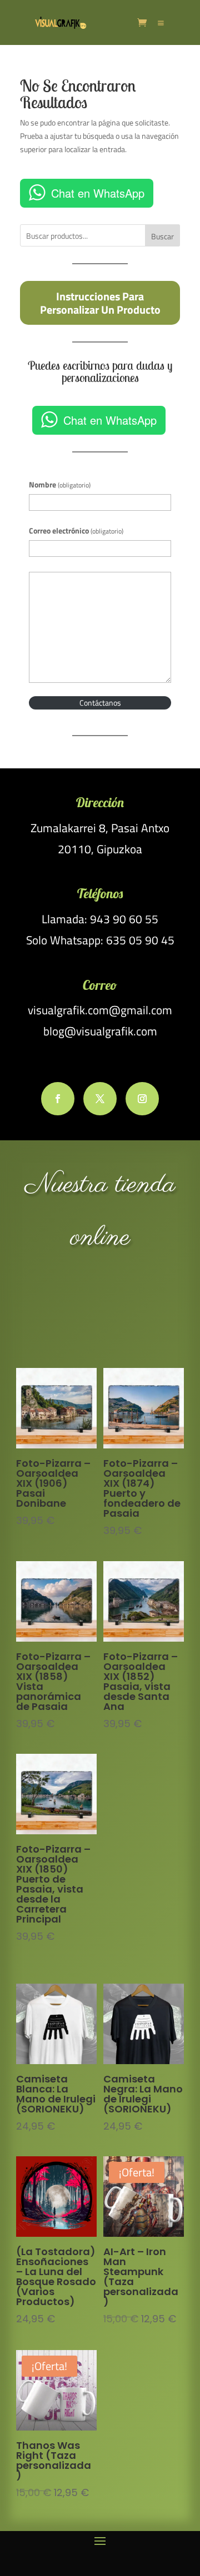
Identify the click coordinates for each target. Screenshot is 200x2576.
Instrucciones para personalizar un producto (100, 303)
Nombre (60, 484)
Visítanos (100, 1309)
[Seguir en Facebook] (58, 1099)
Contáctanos (100, 703)
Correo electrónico (76, 530)
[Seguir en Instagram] (142, 1099)
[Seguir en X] (100, 1099)
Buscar (162, 236)
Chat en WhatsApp (98, 193)
